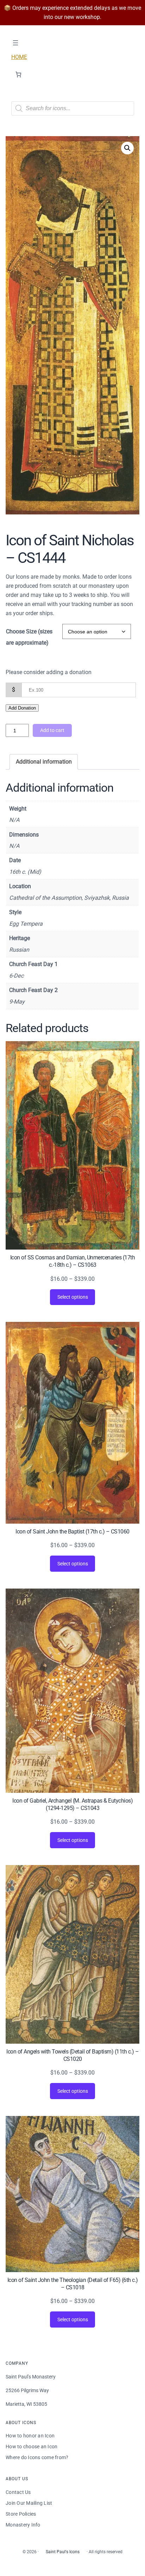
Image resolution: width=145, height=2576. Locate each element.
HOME (19, 57)
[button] (127, 148)
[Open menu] (15, 43)
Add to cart (52, 730)
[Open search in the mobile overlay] (73, 108)
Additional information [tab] (44, 762)
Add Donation (22, 708)
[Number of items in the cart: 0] (18, 75)
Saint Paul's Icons (63, 2552)
